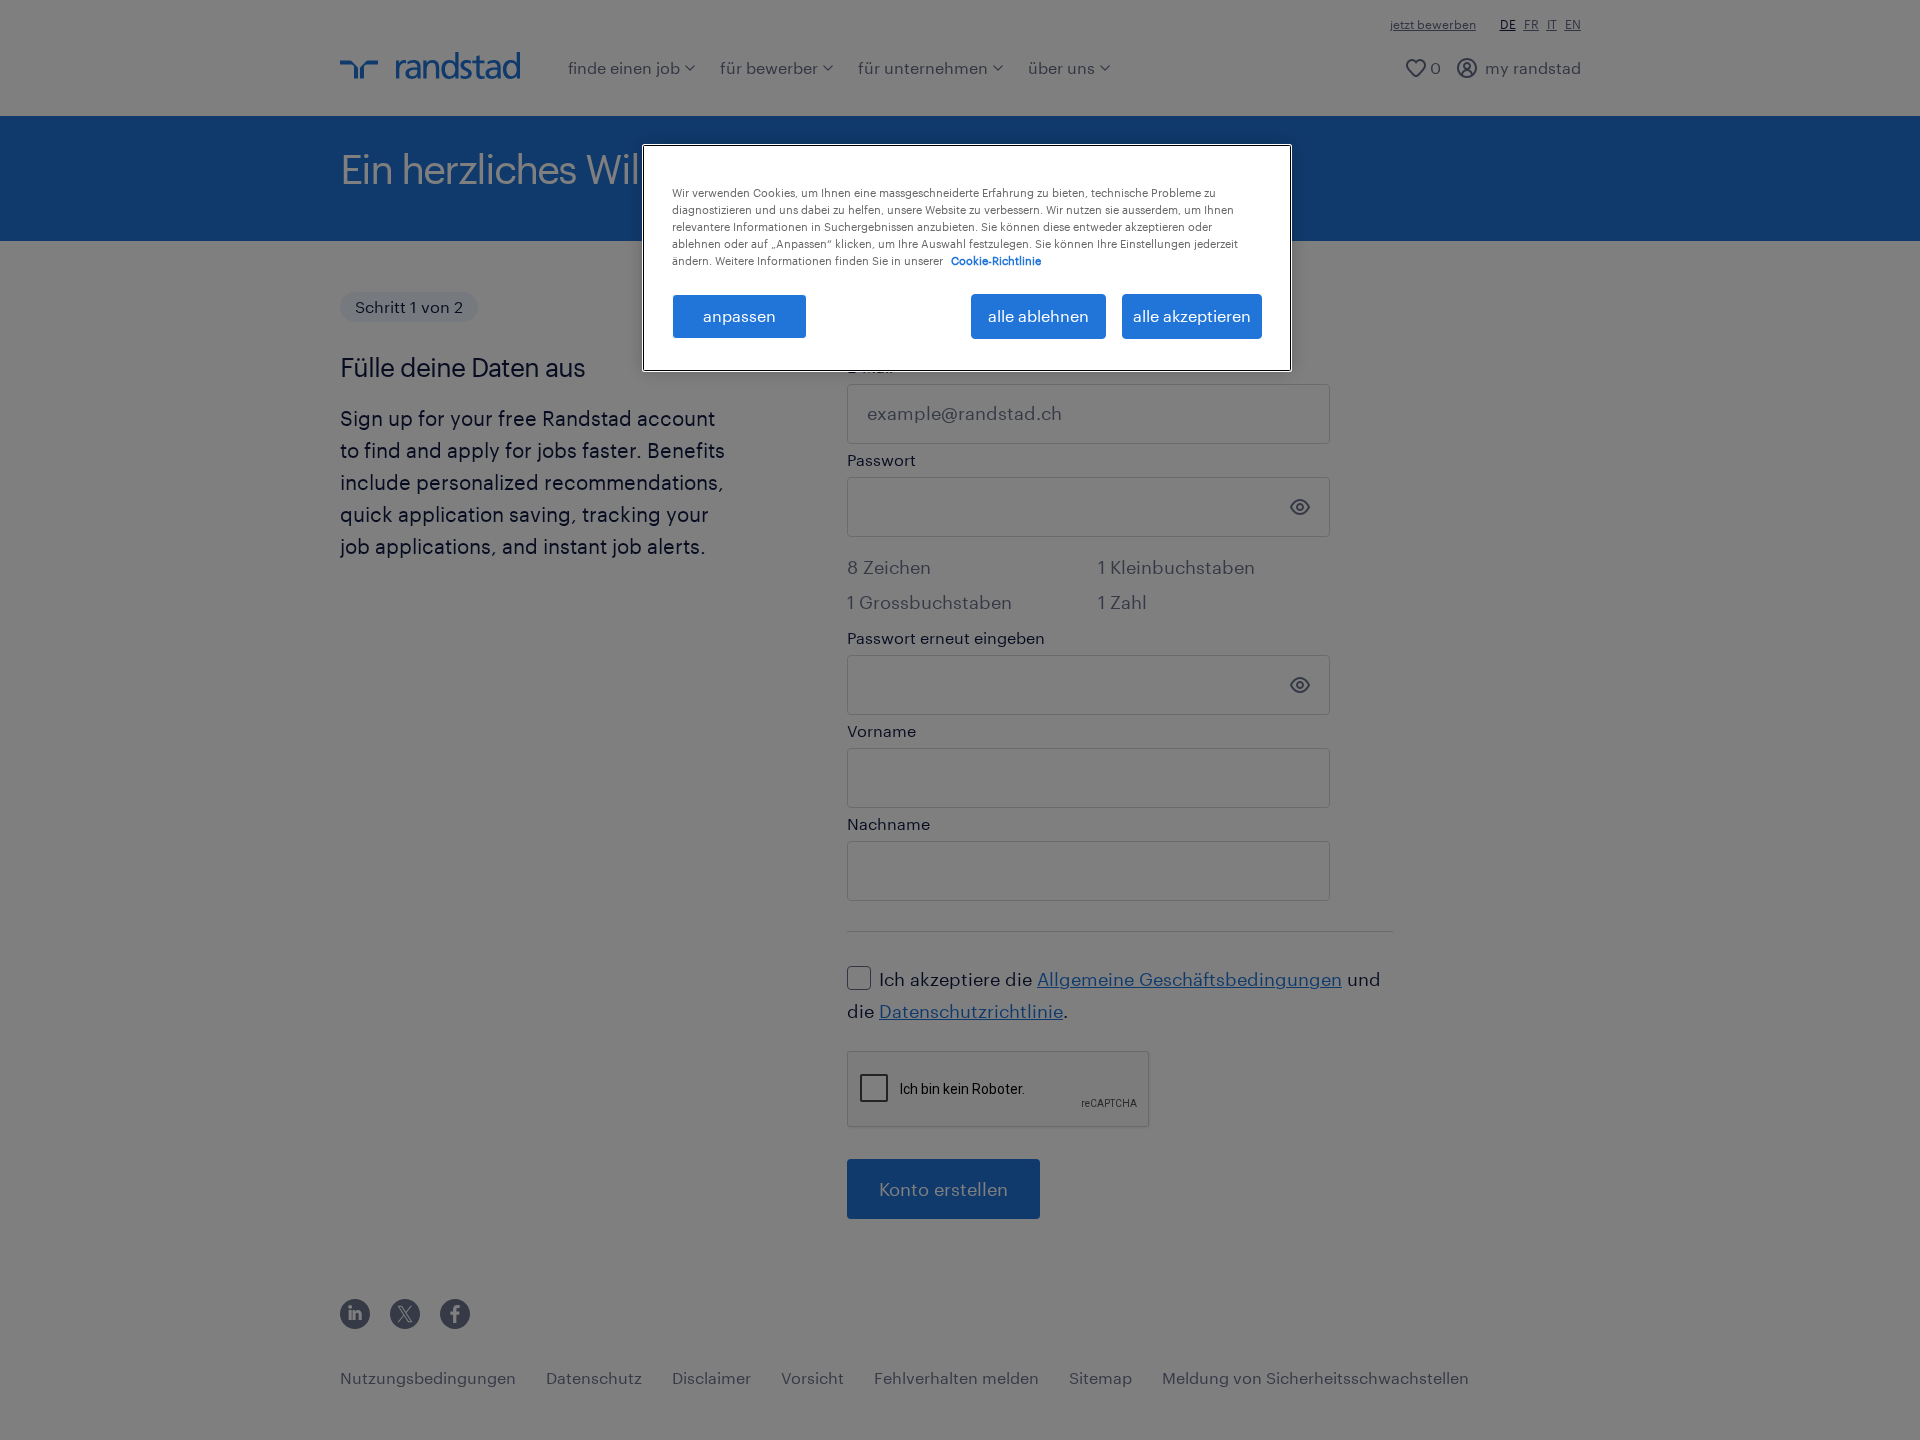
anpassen (739, 315)
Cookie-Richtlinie (996, 260)
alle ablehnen (1038, 315)
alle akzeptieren (1192, 315)
